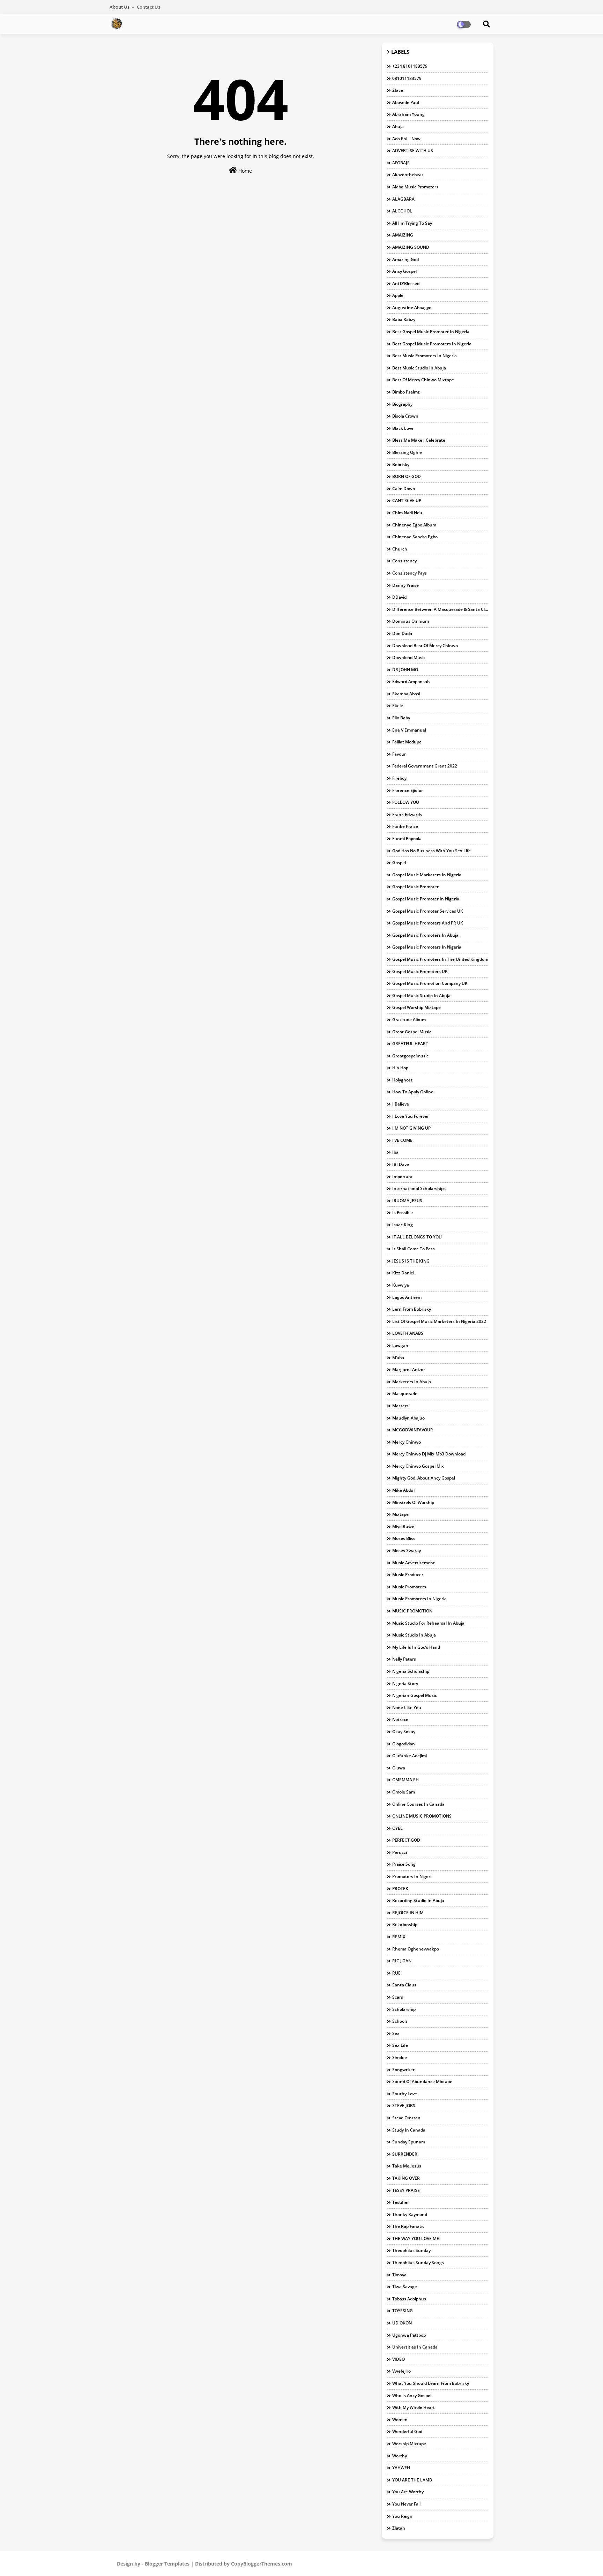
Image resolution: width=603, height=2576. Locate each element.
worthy (400, 2456)
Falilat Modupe (407, 742)
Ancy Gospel (404, 271)
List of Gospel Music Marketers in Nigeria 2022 (439, 1321)
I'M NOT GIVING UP (411, 1128)
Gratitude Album (409, 1020)
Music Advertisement (414, 1563)
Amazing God (405, 259)
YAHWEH (401, 2468)
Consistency (404, 561)
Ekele (398, 706)
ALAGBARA (403, 199)
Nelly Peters (404, 1659)
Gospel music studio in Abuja (421, 995)
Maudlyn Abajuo (408, 1418)
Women (400, 2420)
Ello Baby (401, 718)
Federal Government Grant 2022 (425, 766)
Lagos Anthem (407, 1297)
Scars (398, 1997)
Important (403, 1177)
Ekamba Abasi (406, 694)
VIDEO (399, 2359)
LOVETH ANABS (408, 1333)
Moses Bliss (404, 1538)
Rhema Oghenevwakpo (416, 1949)
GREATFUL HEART (410, 1044)
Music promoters (409, 1587)
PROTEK (400, 1889)
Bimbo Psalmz (406, 392)
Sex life (400, 2045)
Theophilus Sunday (411, 2250)
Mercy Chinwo (407, 1442)
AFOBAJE (401, 163)
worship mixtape (409, 2444)
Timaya (399, 2275)
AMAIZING (403, 235)
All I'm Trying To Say (412, 223)
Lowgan (400, 1345)
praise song (404, 1864)
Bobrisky (401, 465)
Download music (409, 657)
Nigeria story (405, 1683)
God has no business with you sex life (431, 851)
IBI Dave (401, 1164)
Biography (402, 404)
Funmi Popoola (407, 838)
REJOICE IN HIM (408, 1913)
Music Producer (408, 1575)
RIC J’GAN (402, 1961)
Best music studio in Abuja (419, 368)
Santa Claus (404, 1985)
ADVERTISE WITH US (413, 151)
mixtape (400, 1514)
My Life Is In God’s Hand (416, 1647)
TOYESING (403, 2311)
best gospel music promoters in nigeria (432, 344)
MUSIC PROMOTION (412, 1611)
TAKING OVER (406, 2178)
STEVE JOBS (404, 2106)
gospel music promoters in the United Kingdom (440, 959)
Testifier (401, 2202)
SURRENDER (405, 2154)
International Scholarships (419, 1188)
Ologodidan (404, 1744)
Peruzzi (400, 1852)
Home (244, 171)
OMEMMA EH (405, 1780)
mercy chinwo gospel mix (418, 1466)
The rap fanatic (408, 2226)
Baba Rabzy (404, 319)
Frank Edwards (407, 814)
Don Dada (402, 633)
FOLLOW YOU (406, 802)
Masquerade (405, 1394)
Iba (395, 1152)
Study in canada (409, 2130)
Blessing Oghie (407, 452)
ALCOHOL (402, 211)
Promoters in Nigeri (412, 1876)
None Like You (407, 1708)
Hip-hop (400, 1068)
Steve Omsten (406, 2118)
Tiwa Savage (405, 2287)
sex (396, 2033)
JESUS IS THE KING (411, 1261)
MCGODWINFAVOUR (413, 1430)
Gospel (399, 863)
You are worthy (408, 2492)
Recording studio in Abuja (418, 1900)
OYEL (397, 1828)
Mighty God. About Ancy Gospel (424, 1478)
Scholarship (404, 2009)
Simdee (400, 2057)
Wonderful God (407, 2431)
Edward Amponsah (411, 682)
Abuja (398, 126)
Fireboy (399, 778)
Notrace (400, 1719)
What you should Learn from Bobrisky (431, 2383)
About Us (120, 7)
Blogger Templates (167, 2564)
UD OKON (402, 2323)
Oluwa (399, 1768)
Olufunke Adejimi (410, 1756)
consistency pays (410, 573)
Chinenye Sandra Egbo (415, 537)
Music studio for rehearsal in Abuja (428, 1623)
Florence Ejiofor (408, 790)
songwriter (403, 2070)
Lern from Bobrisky (412, 1309)
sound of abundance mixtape (422, 2081)
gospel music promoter (415, 887)
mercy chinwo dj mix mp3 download (429, 1454)
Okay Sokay (404, 1732)
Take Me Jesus (407, 2166)
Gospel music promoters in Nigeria (427, 947)
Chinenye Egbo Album (414, 525)
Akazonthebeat (408, 175)
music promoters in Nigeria (419, 1599)
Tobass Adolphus (409, 2299)
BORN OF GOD (407, 476)
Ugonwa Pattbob (409, 2335)
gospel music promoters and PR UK (428, 923)
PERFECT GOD (406, 1840)
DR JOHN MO (405, 670)
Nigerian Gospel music (415, 1695)
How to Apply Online (413, 1092)
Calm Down (404, 489)
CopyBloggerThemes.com (262, 2564)
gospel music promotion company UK (430, 983)
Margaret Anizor (409, 1369)
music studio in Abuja (414, 1635)
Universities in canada (415, 2347)
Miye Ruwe (403, 1526)
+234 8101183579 (410, 66)
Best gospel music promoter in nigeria (431, 332)
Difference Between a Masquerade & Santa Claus (440, 609)
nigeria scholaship (411, 1671)
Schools (400, 2021)
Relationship (405, 1924)
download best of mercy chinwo (425, 646)
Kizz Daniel (403, 1273)
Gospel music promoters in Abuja (425, 935)
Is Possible (403, 1212)
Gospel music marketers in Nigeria (427, 875)
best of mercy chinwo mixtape (423, 380)
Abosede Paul (406, 102)
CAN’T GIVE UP (407, 500)
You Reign (402, 2516)
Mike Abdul (403, 1490)
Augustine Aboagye (412, 308)
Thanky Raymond (410, 2214)
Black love (403, 428)
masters (400, 1406)
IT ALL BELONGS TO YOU (417, 1237)
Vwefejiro (401, 2371)
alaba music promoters (415, 187)
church (400, 549)
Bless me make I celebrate (419, 440)
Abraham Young (408, 114)
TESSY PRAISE (406, 2190)
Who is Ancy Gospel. (412, 2395)
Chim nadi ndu (407, 513)
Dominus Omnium (411, 621)
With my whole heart (414, 2407)
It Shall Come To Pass (414, 1249)
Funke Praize (405, 826)
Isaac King (403, 1225)
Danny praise (405, 585)
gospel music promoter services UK (428, 911)
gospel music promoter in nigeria (426, 899)
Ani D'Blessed (406, 283)
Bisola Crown (405, 416)
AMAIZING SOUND (411, 247)
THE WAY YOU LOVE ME (416, 2238)
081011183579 (407, 78)
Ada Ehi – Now (406, 139)
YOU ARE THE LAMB (412, 2480)
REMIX (399, 1937)
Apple (398, 295)
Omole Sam (404, 1792)
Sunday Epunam (409, 2142)
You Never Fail (406, 2504)
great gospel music (412, 1032)
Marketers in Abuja (412, 1382)
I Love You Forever (411, 1116)
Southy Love (405, 2094)
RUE (396, 1973)
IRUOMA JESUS (407, 1201)
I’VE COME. (403, 1140)
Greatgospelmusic (410, 1056)
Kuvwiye (401, 1285)
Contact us (148, 7)
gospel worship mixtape (416, 1007)
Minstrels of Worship (413, 1502)
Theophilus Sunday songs (418, 2263)
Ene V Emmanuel (409, 730)
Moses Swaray (407, 1551)
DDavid (399, 597)
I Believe (401, 1104)
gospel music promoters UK (420, 971)
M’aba (398, 1358)
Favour (399, 754)
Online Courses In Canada (418, 1804)
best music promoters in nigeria (425, 356)
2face (398, 90)
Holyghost (402, 1080)
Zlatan (399, 2528)
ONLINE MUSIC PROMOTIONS (422, 1816)
